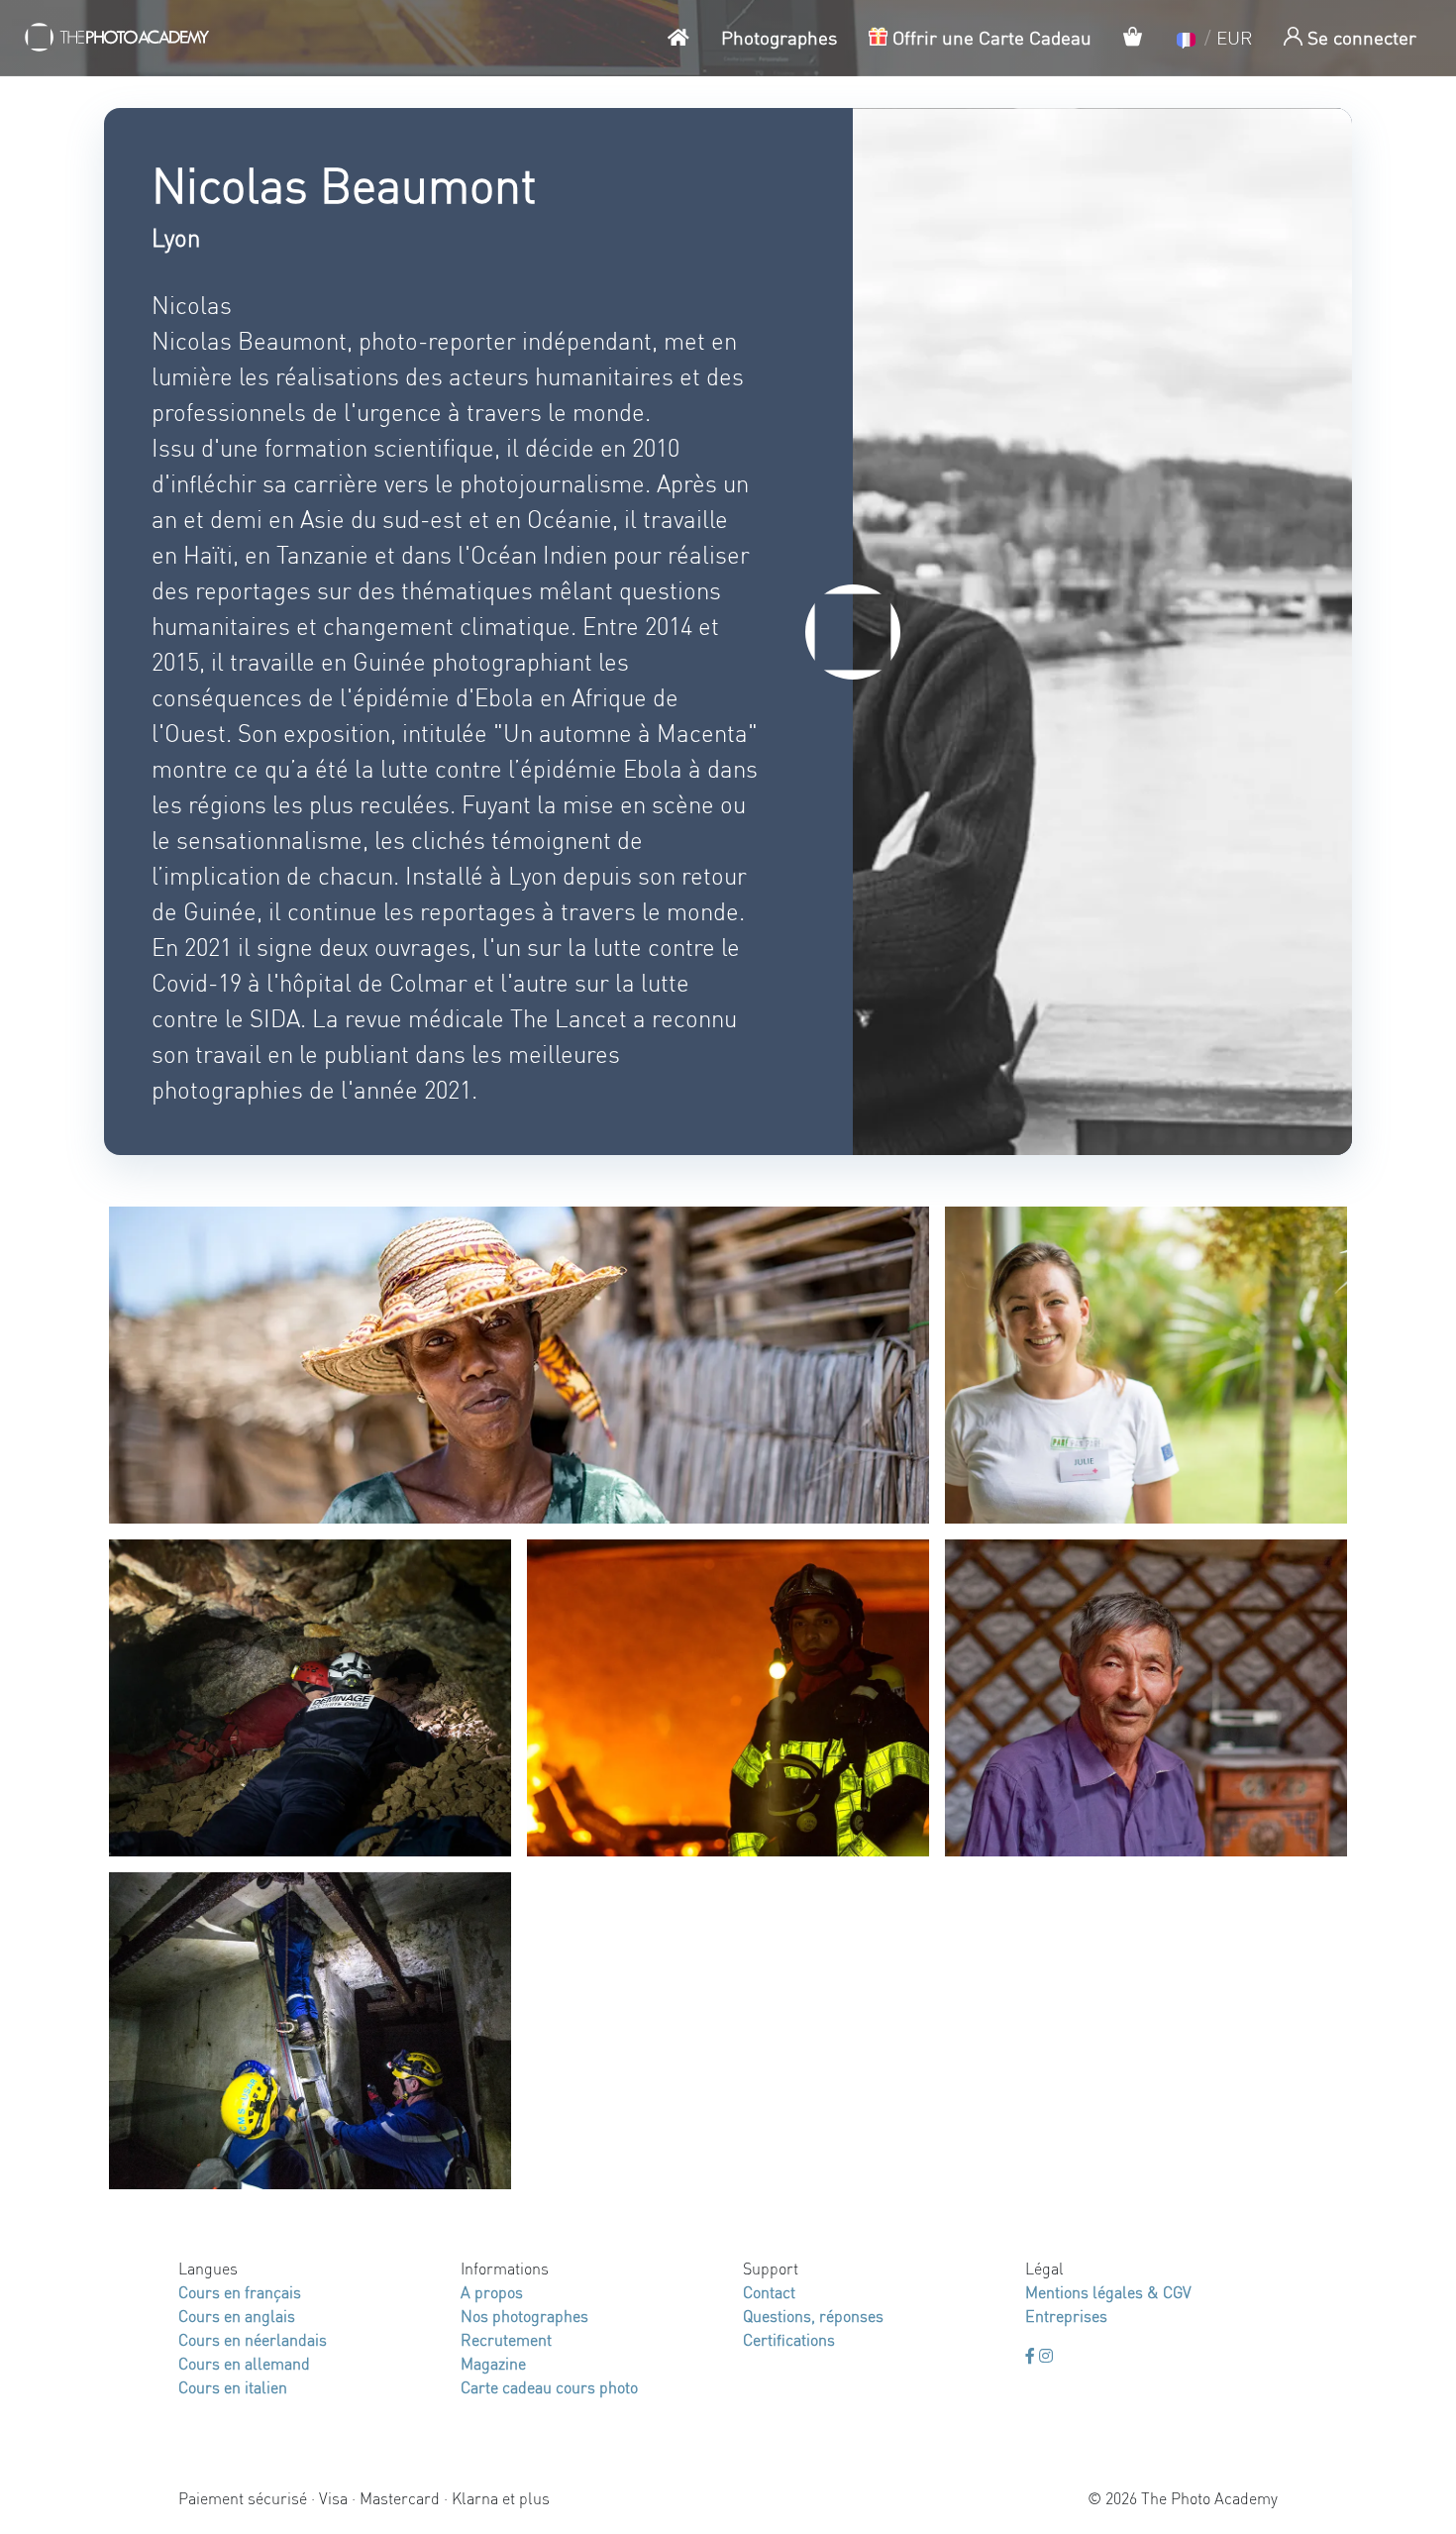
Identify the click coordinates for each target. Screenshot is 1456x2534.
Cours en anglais (237, 2316)
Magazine (493, 2363)
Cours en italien (233, 2387)
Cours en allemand (244, 2363)
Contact (769, 2292)
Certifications (789, 2339)
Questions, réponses (813, 2316)
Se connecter (1359, 37)
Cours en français (240, 2292)
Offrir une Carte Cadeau (989, 37)
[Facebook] (1032, 2355)
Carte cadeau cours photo (549, 2387)
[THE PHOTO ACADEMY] (118, 38)
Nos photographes (524, 2316)
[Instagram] (1046, 2355)
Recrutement (506, 2339)
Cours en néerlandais (253, 2339)
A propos (492, 2292)
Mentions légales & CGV (1108, 2292)
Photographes (779, 37)
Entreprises (1066, 2316)
